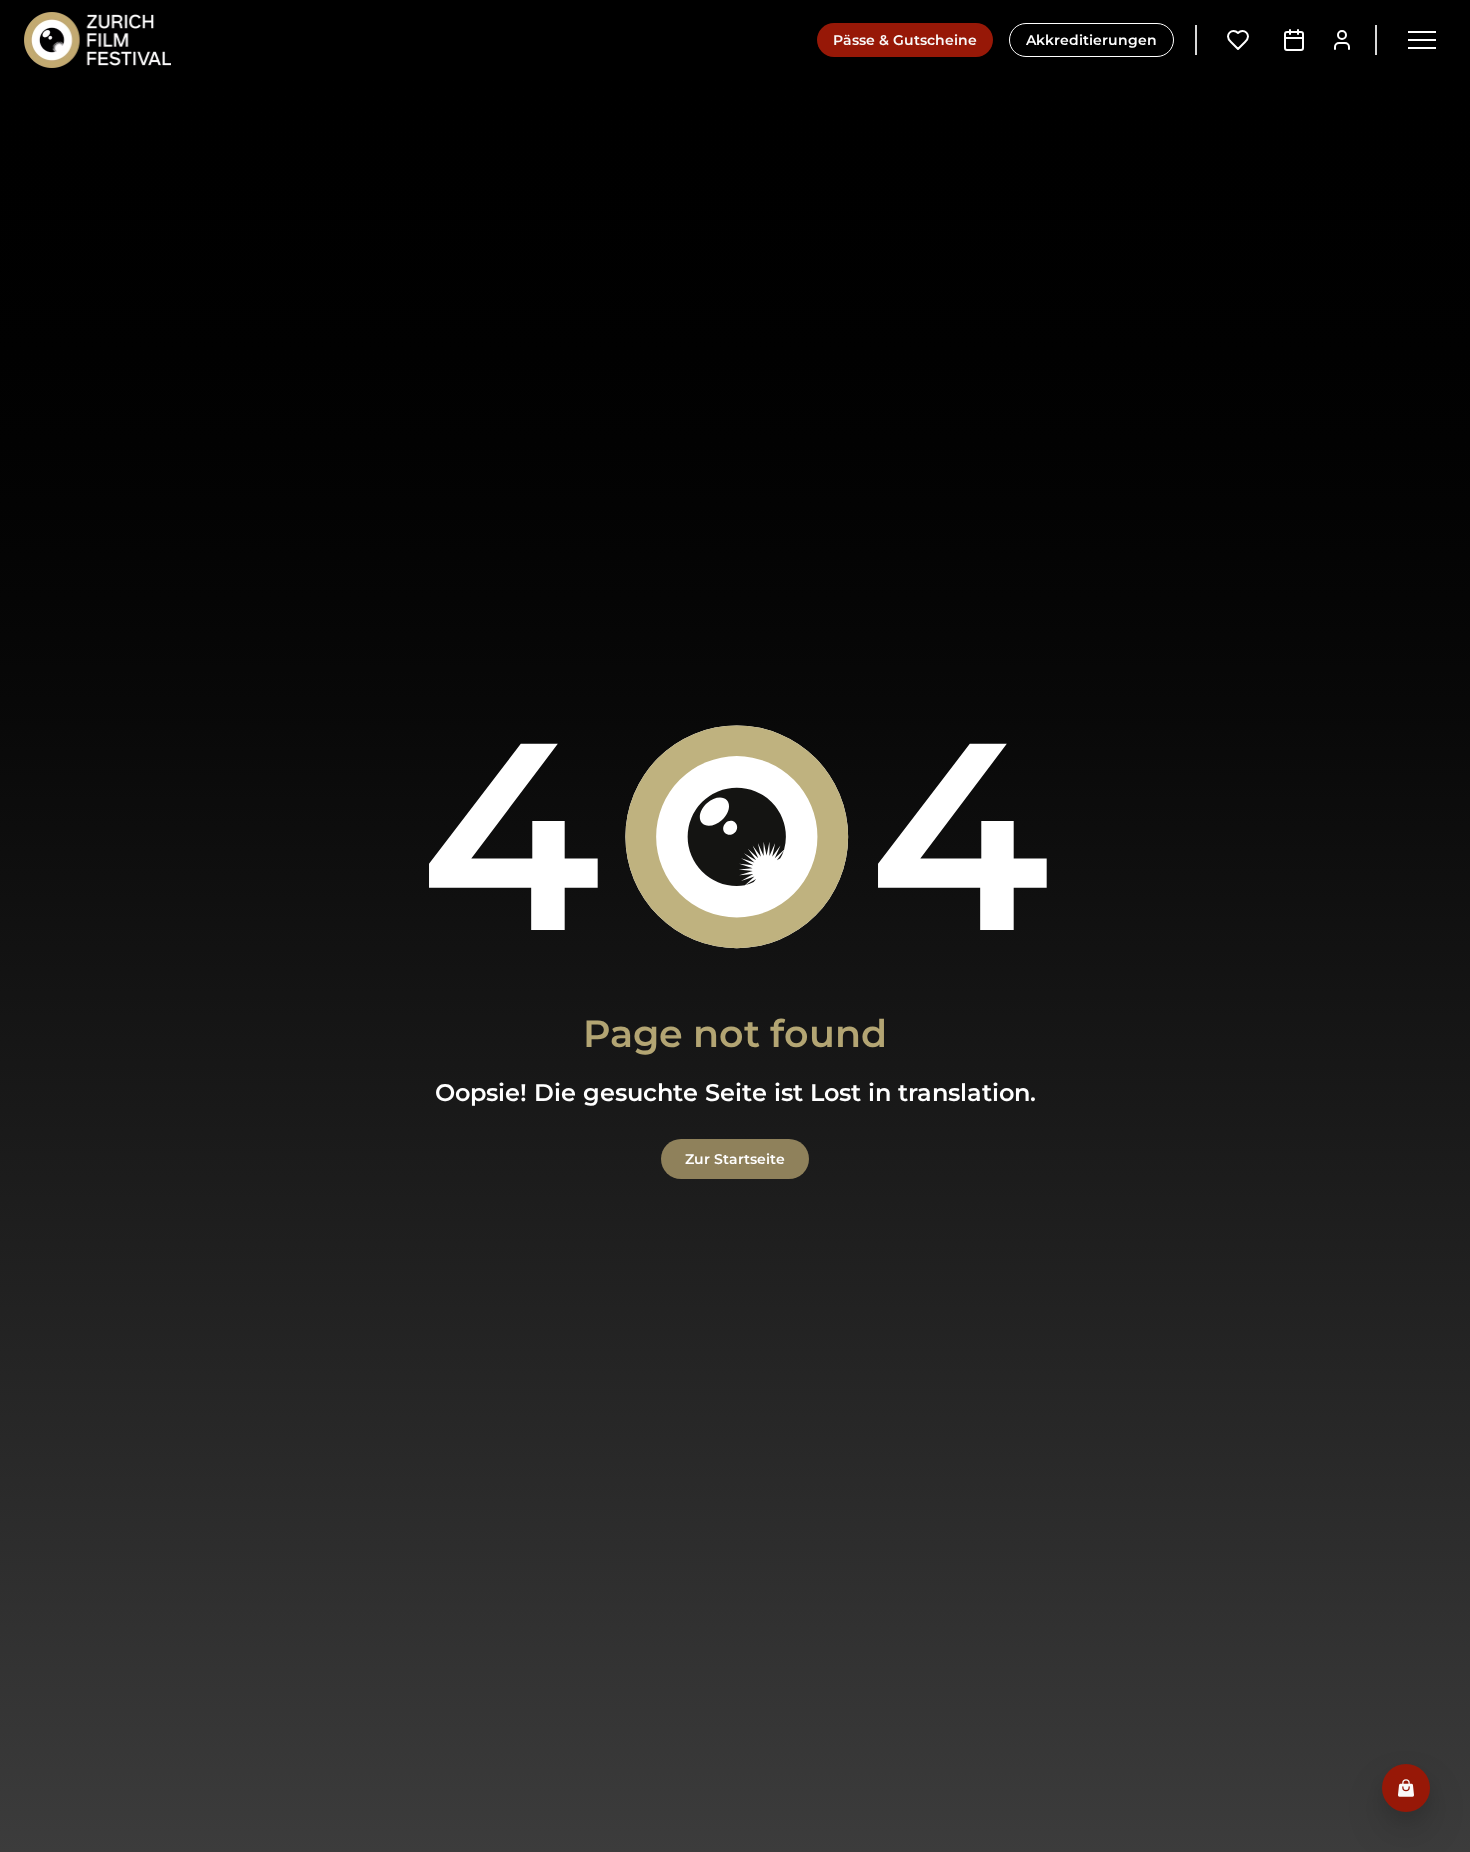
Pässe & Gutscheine (905, 40)
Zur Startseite (735, 1159)
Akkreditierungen (1091, 40)
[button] (1422, 40)
